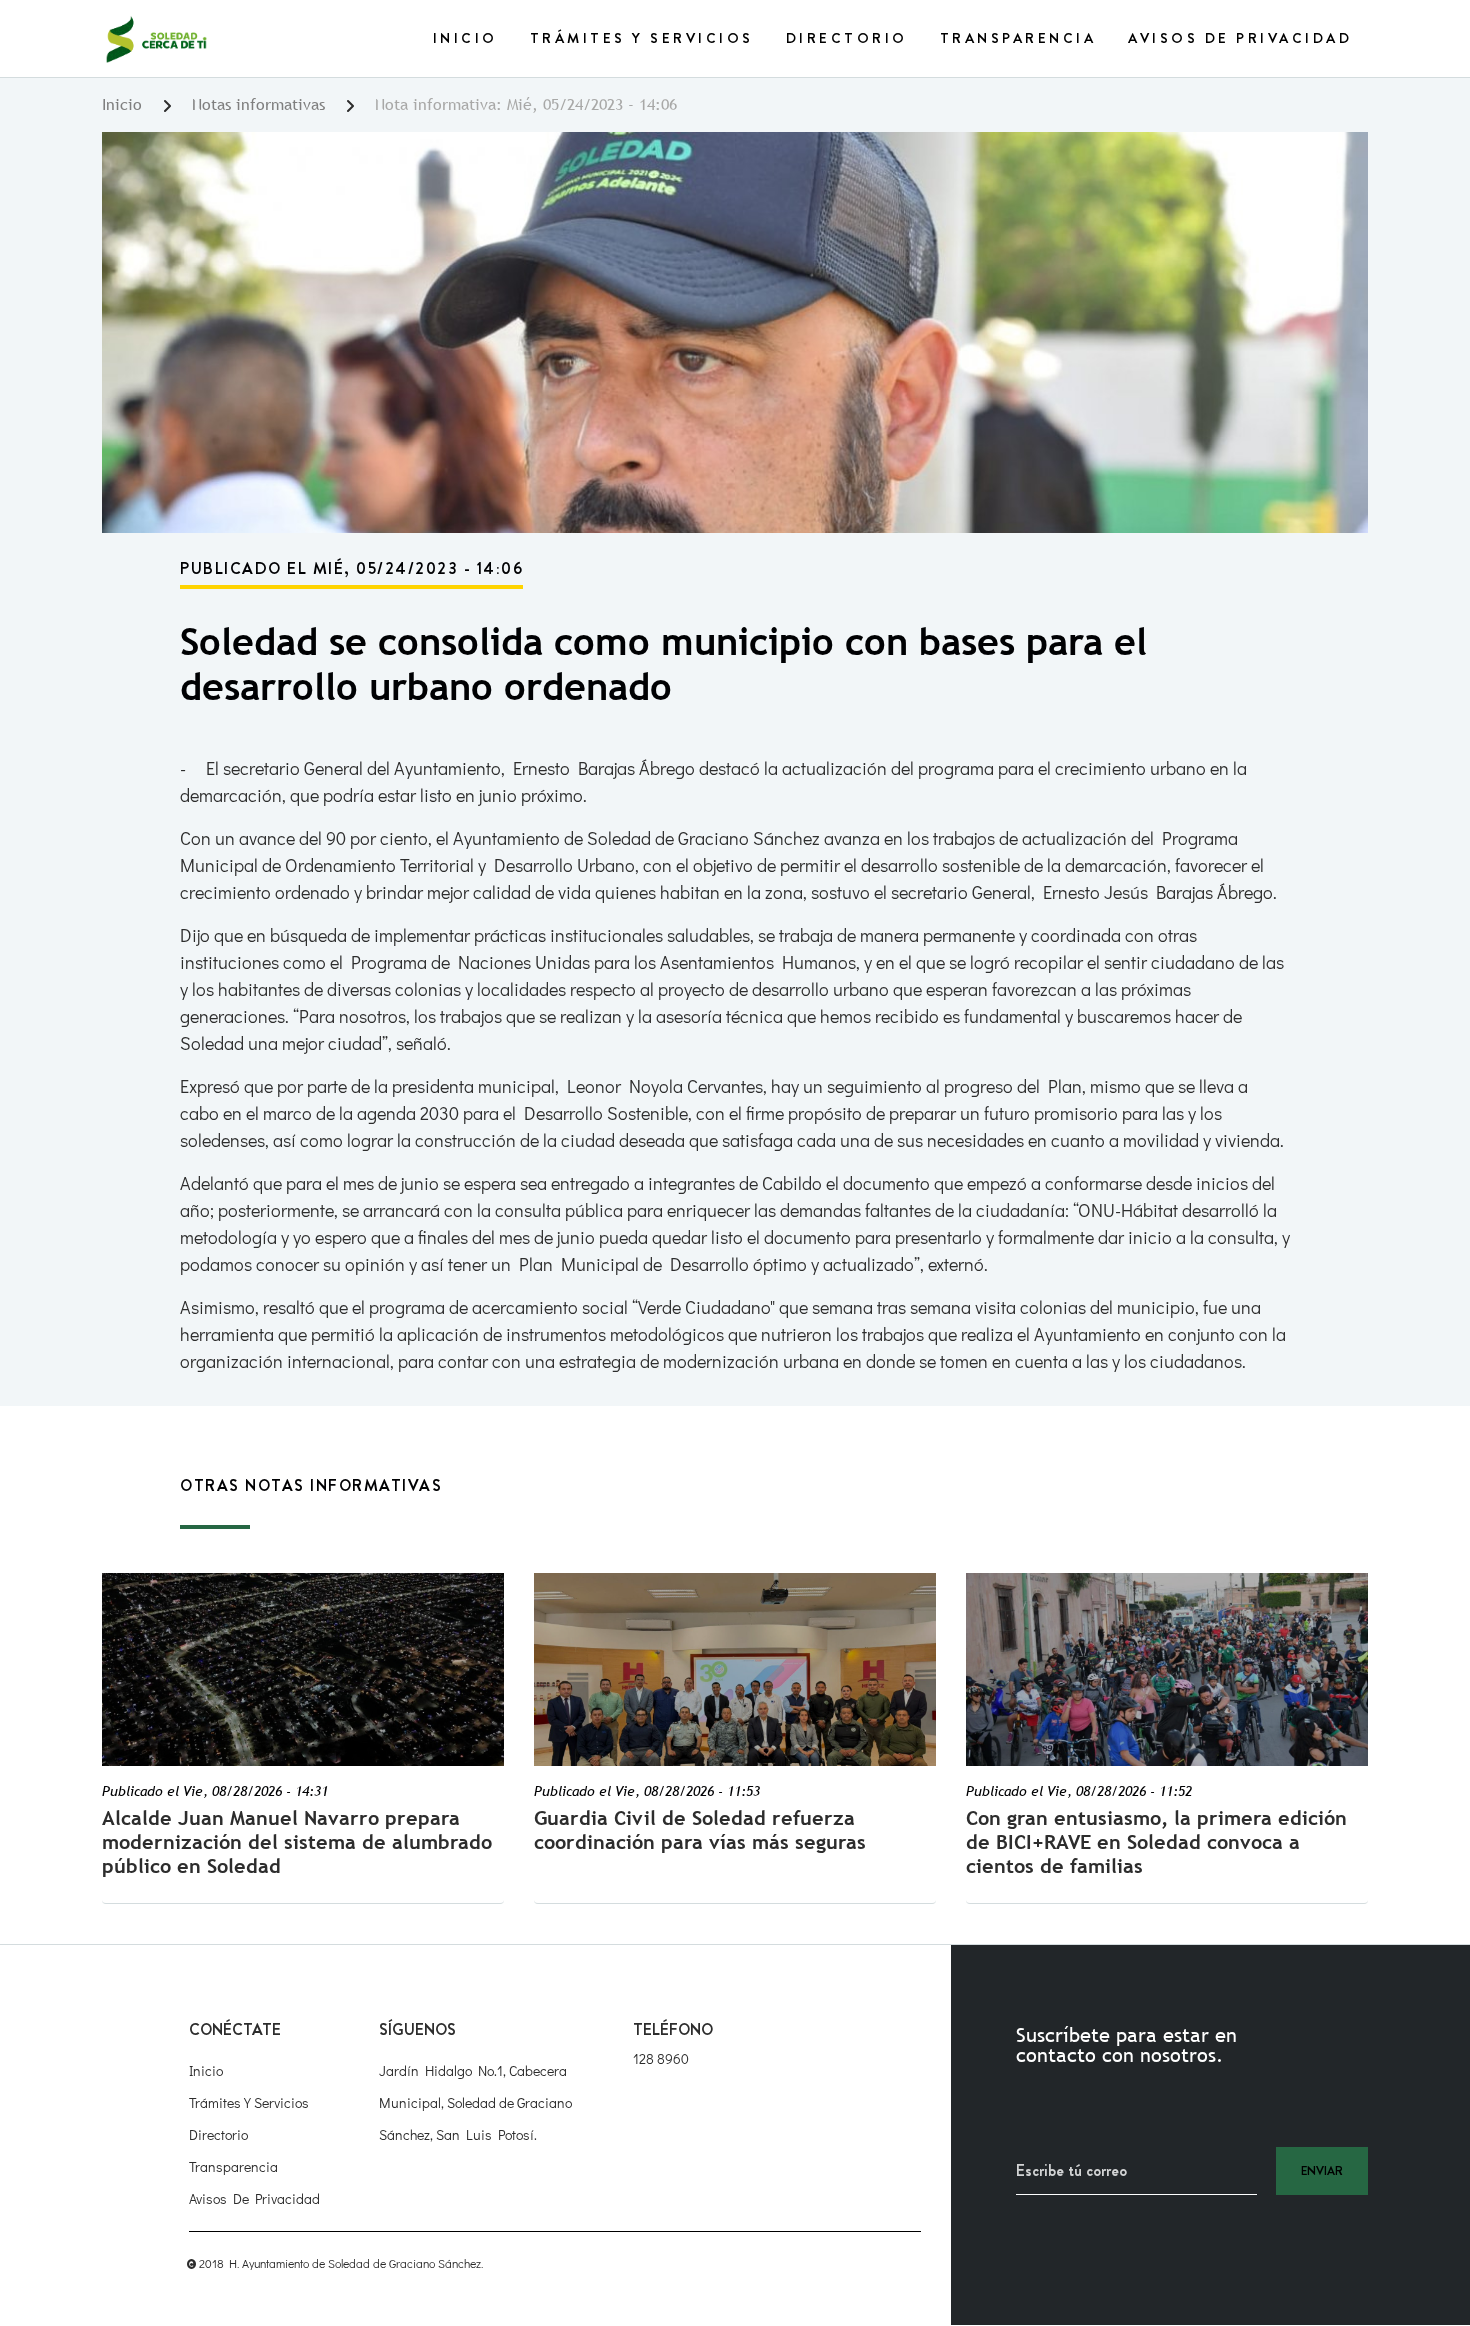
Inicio (465, 38)
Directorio (847, 38)
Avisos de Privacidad (1240, 38)
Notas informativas (258, 104)
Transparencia (1018, 38)
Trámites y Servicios (642, 38)
